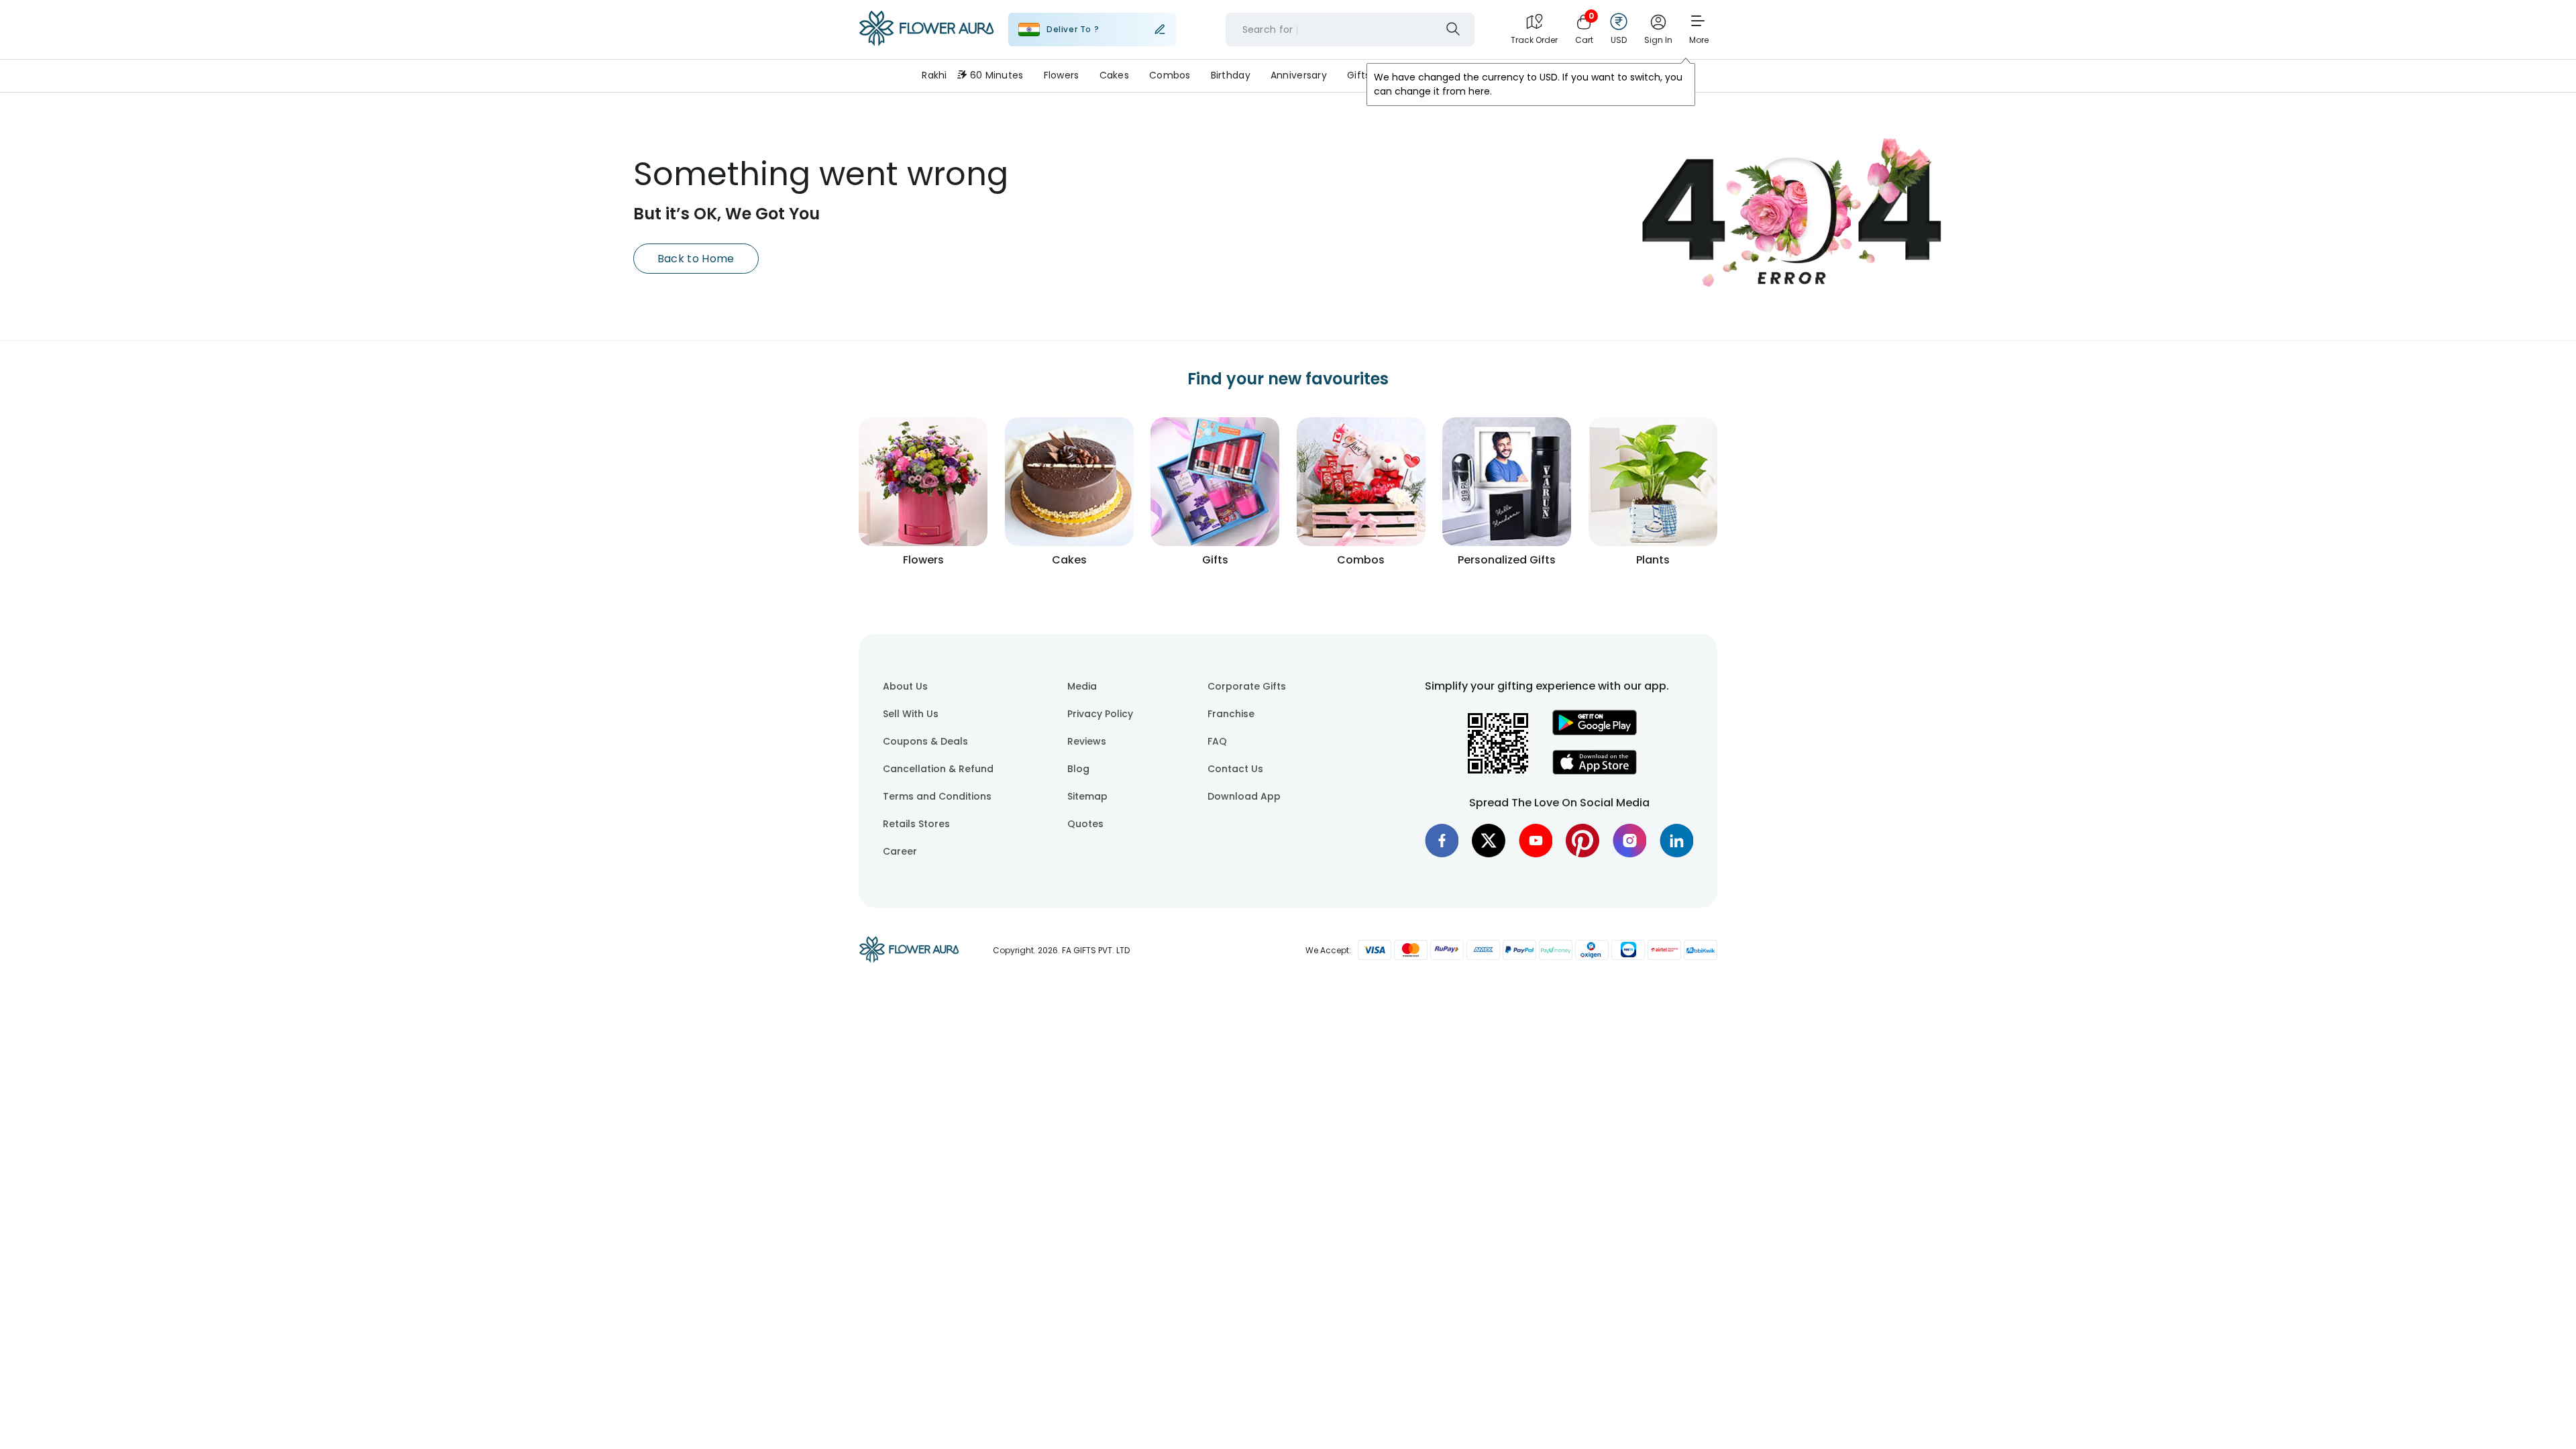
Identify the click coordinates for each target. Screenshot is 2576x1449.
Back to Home (696, 259)
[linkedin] (1676, 841)
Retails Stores (916, 824)
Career (900, 851)
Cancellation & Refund (938, 769)
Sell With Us (911, 714)
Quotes (1085, 824)
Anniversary (1299, 75)
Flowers (1062, 75)
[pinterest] (1582, 841)
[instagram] (1629, 841)
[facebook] (1442, 841)
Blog (1078, 769)
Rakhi (934, 75)
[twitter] (1489, 841)
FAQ (1217, 741)
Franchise (1231, 714)
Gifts (1358, 75)
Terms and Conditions (937, 796)
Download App (1244, 796)
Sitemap (1087, 796)
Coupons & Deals (925, 741)
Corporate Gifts (1247, 686)
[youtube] (1536, 841)
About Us (905, 686)
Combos (1170, 75)
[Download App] (1595, 732)
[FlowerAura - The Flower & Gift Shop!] (926, 43)
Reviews (1087, 741)
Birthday (1231, 75)
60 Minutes (997, 75)
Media (1082, 686)
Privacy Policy (1100, 714)
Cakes (1114, 75)
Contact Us (1235, 769)
